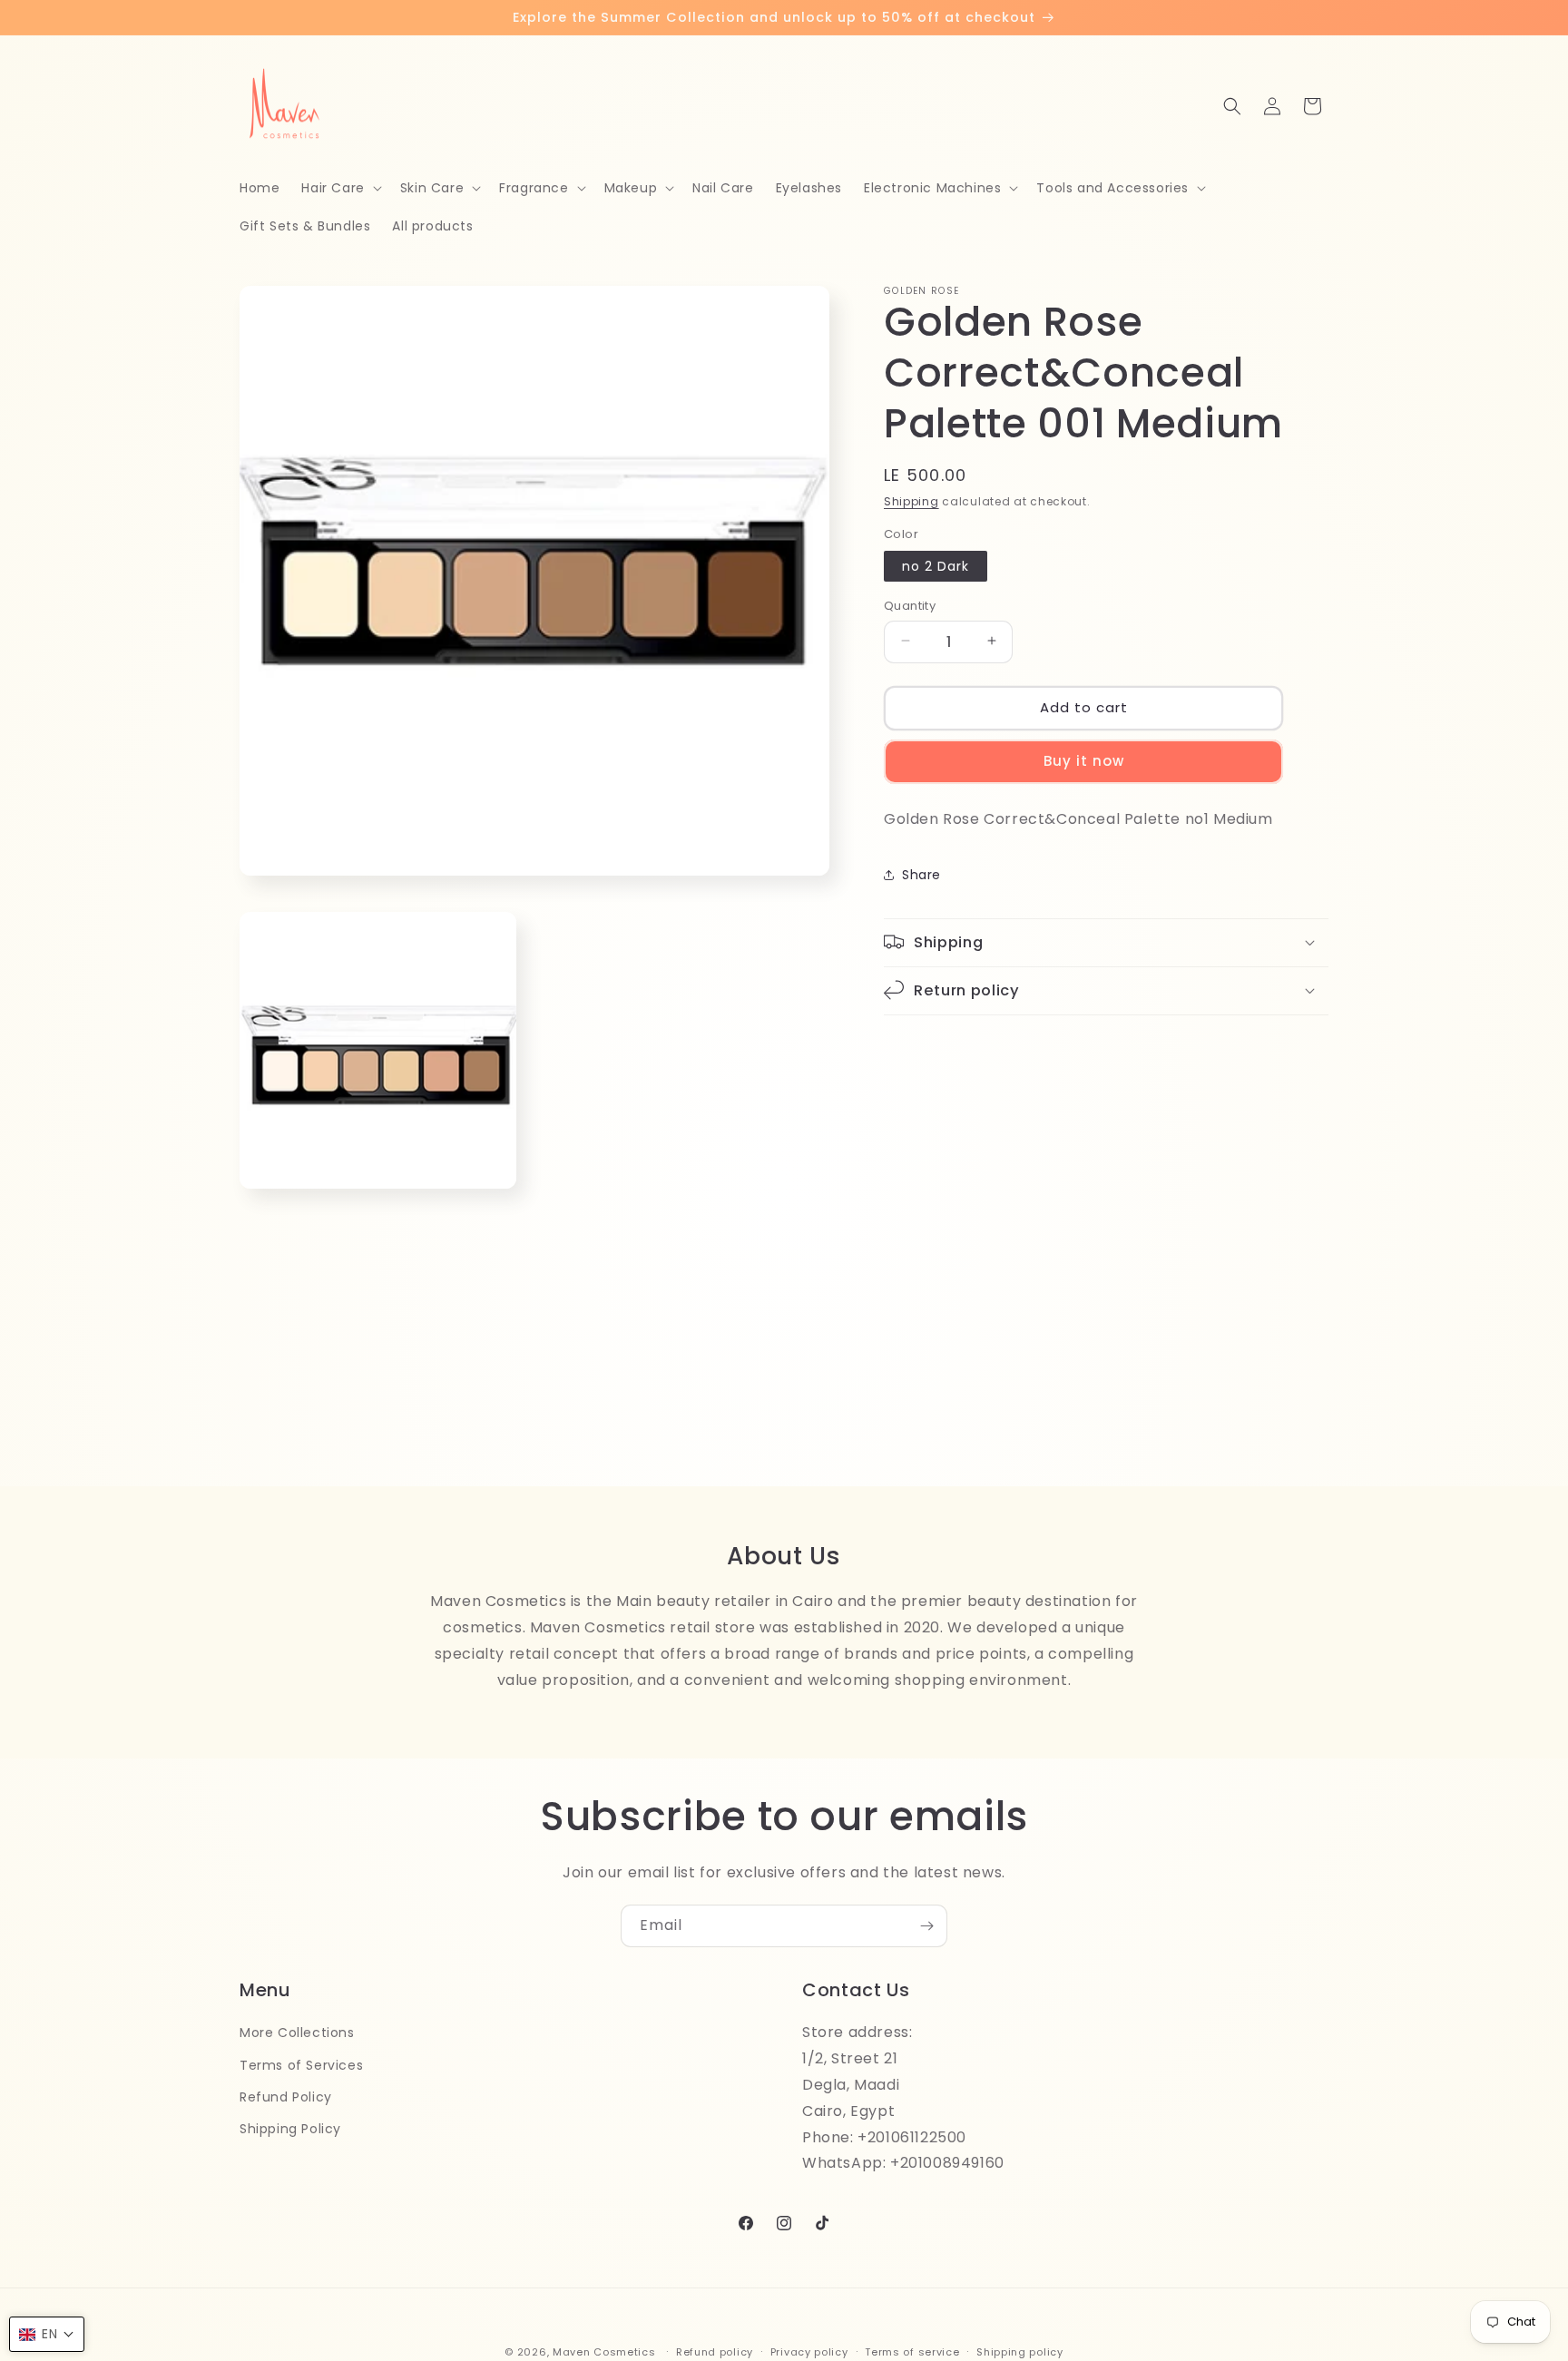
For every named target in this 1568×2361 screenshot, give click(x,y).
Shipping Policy (290, 2128)
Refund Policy (286, 2096)
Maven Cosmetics (604, 2352)
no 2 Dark (936, 565)
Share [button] (921, 874)
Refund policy (715, 2351)
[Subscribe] (926, 1926)
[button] (339, 188)
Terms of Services (301, 2064)
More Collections (297, 2033)
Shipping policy (1020, 2351)
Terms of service (912, 2351)
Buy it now (1084, 760)
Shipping (911, 501)
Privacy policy (809, 2351)
